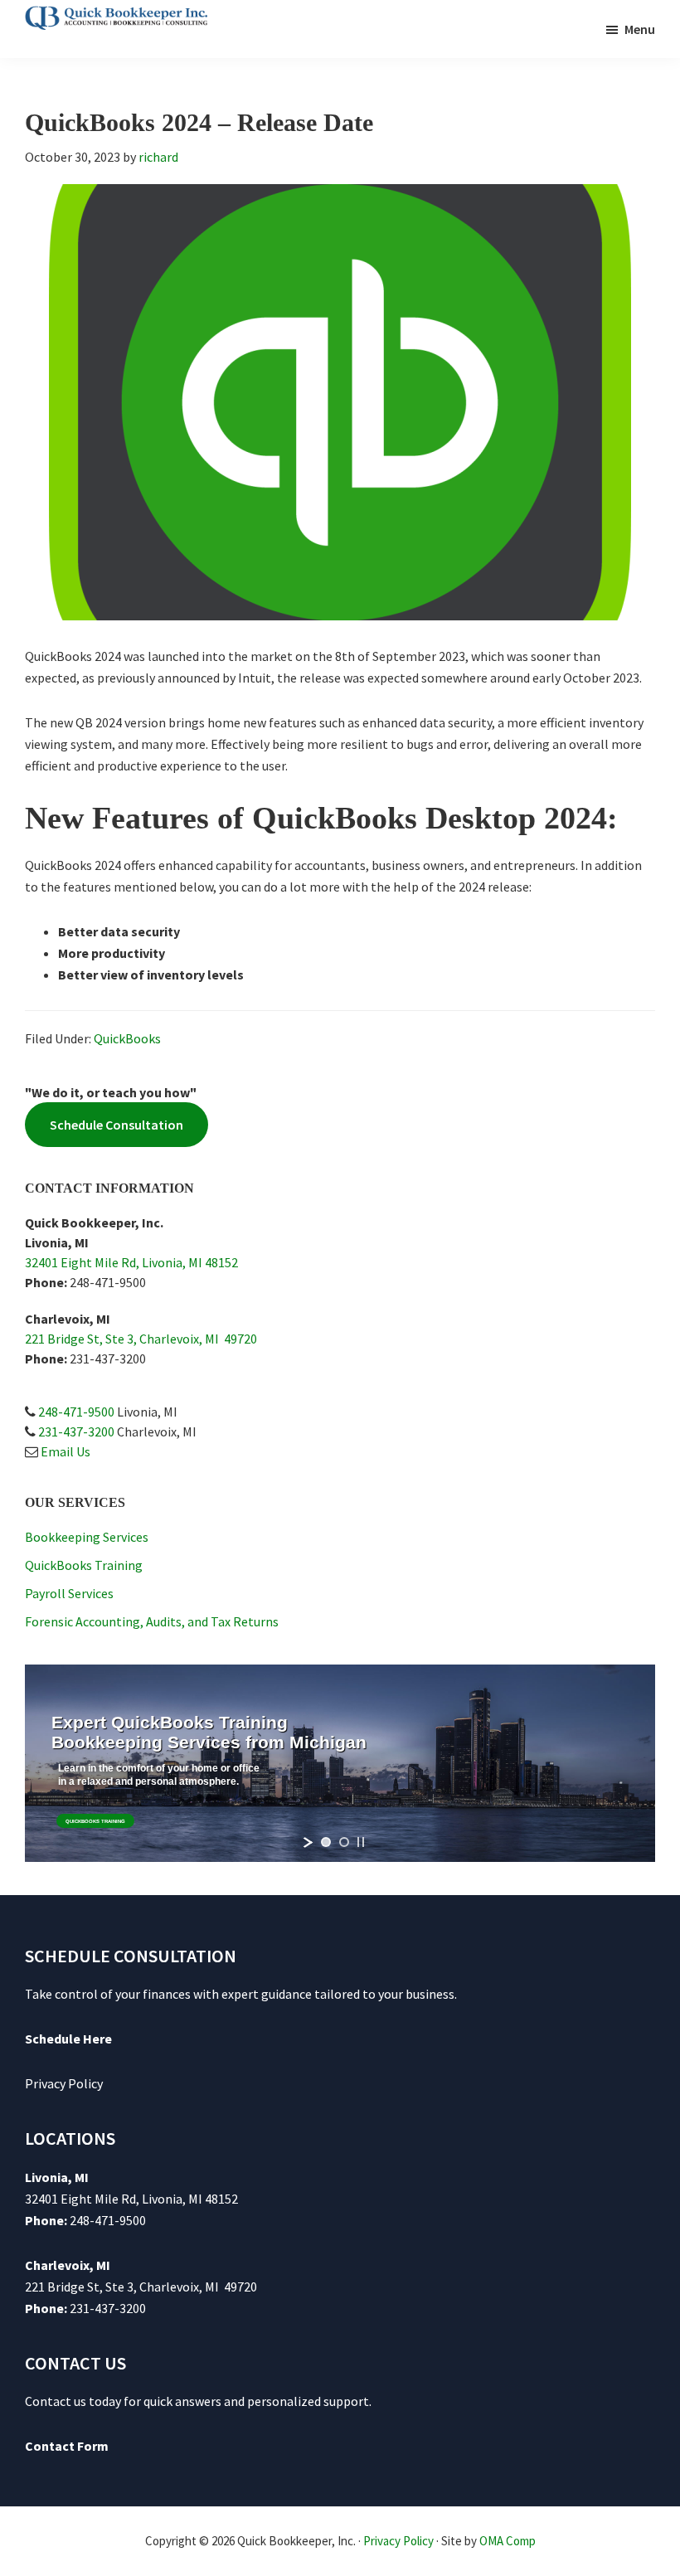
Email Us (66, 1451)
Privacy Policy (64, 2083)
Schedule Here (68, 2039)
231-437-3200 (76, 1431)
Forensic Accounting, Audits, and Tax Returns (152, 1621)
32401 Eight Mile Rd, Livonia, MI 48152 (131, 1262)
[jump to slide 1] (326, 1842)
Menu (640, 29)
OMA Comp (508, 2541)
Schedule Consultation (117, 1125)
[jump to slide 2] (344, 1842)
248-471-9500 (76, 1412)
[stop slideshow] (361, 1842)
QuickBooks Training (84, 1565)
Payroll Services (69, 1593)
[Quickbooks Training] (95, 1821)
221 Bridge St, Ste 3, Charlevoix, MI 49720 (141, 1339)
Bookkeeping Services (87, 1537)
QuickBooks (127, 1038)
